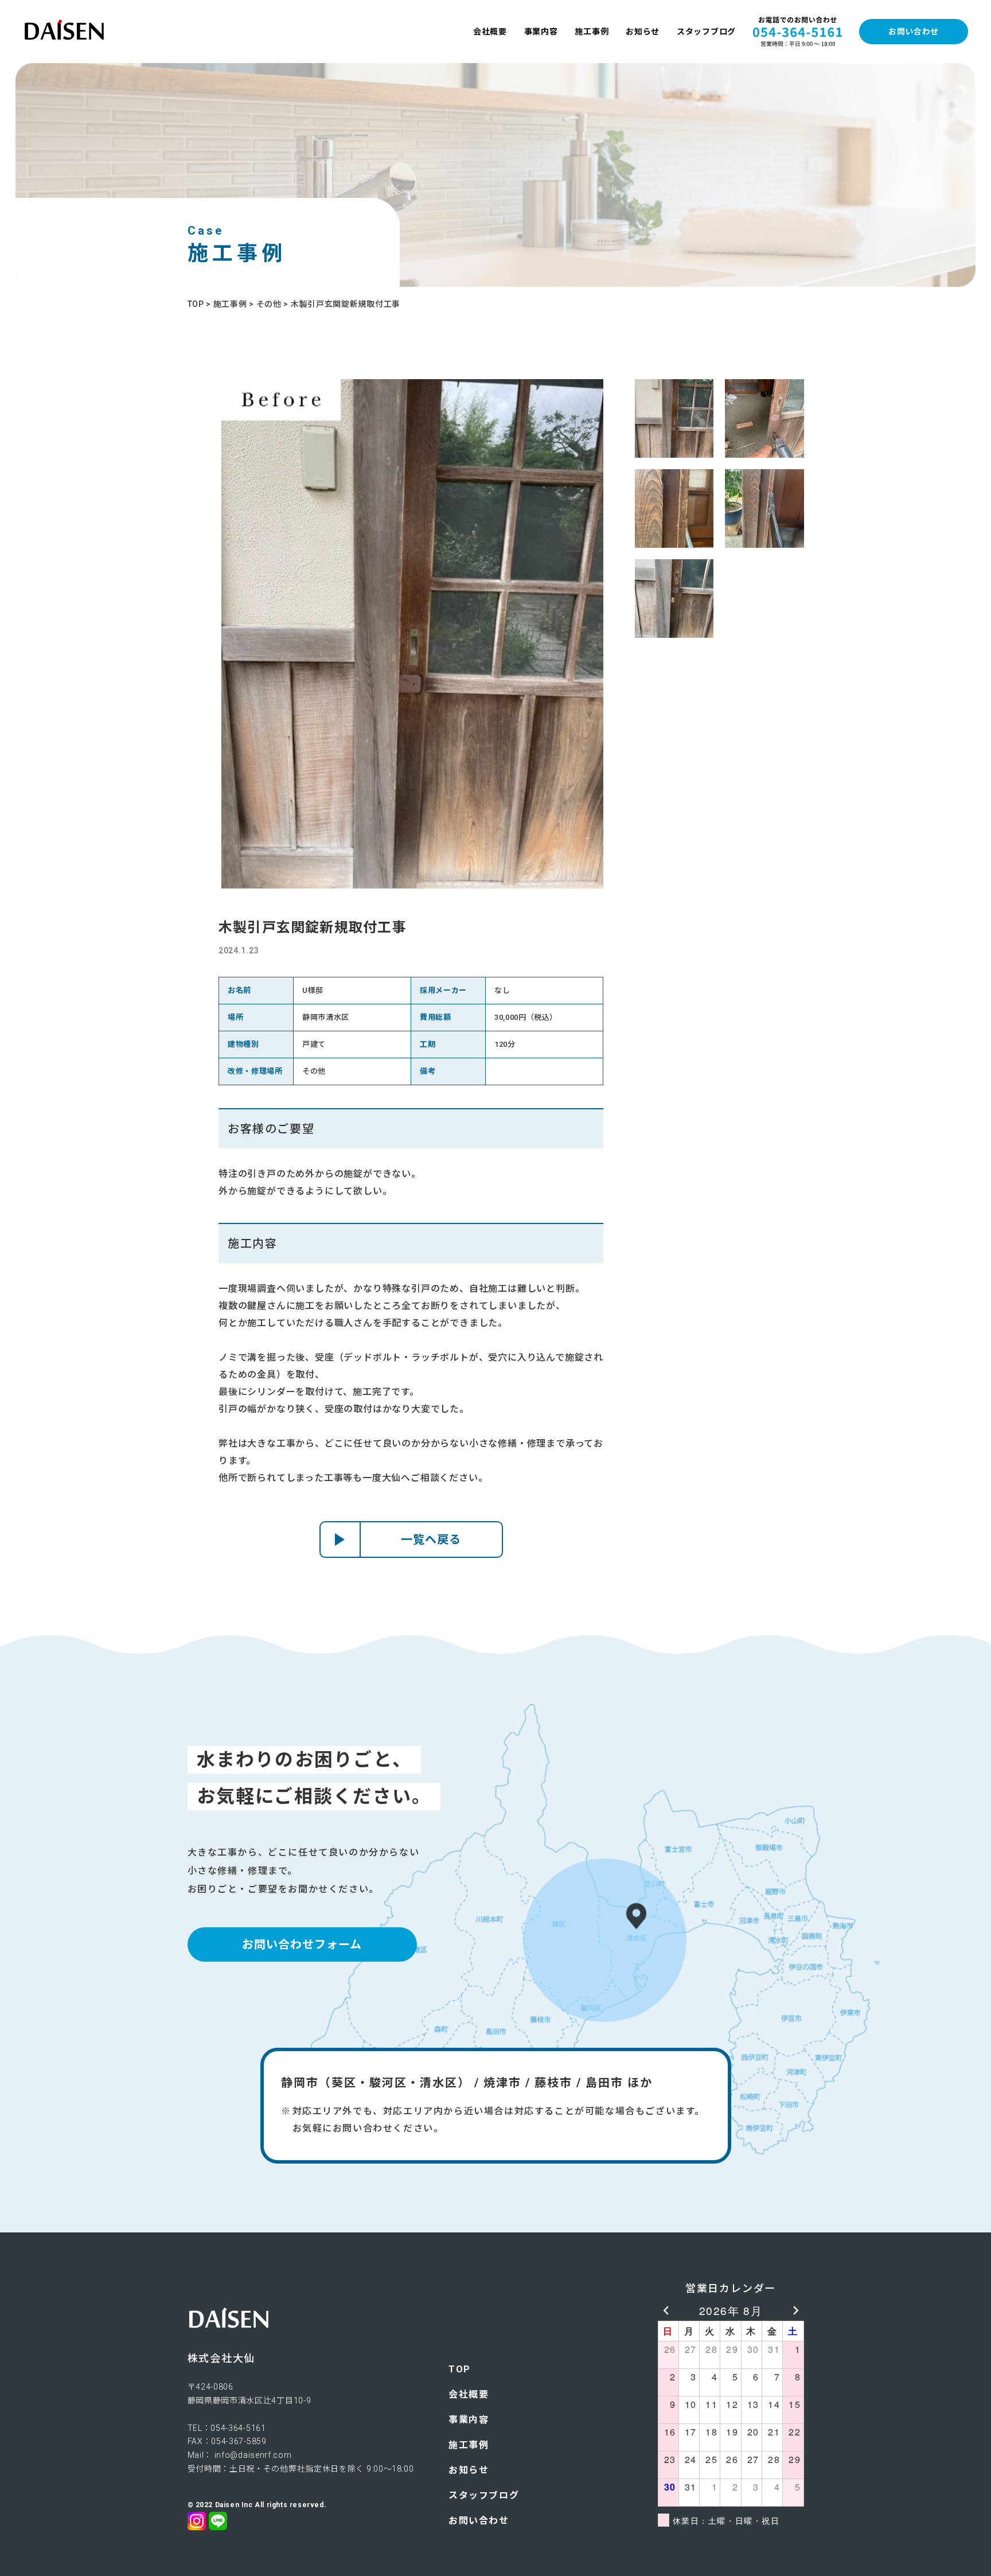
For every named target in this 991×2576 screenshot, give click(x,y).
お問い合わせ (914, 32)
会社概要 (490, 32)
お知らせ (643, 32)
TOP (460, 2369)
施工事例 (592, 32)
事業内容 (541, 32)
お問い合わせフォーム (302, 1944)
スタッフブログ (706, 32)
